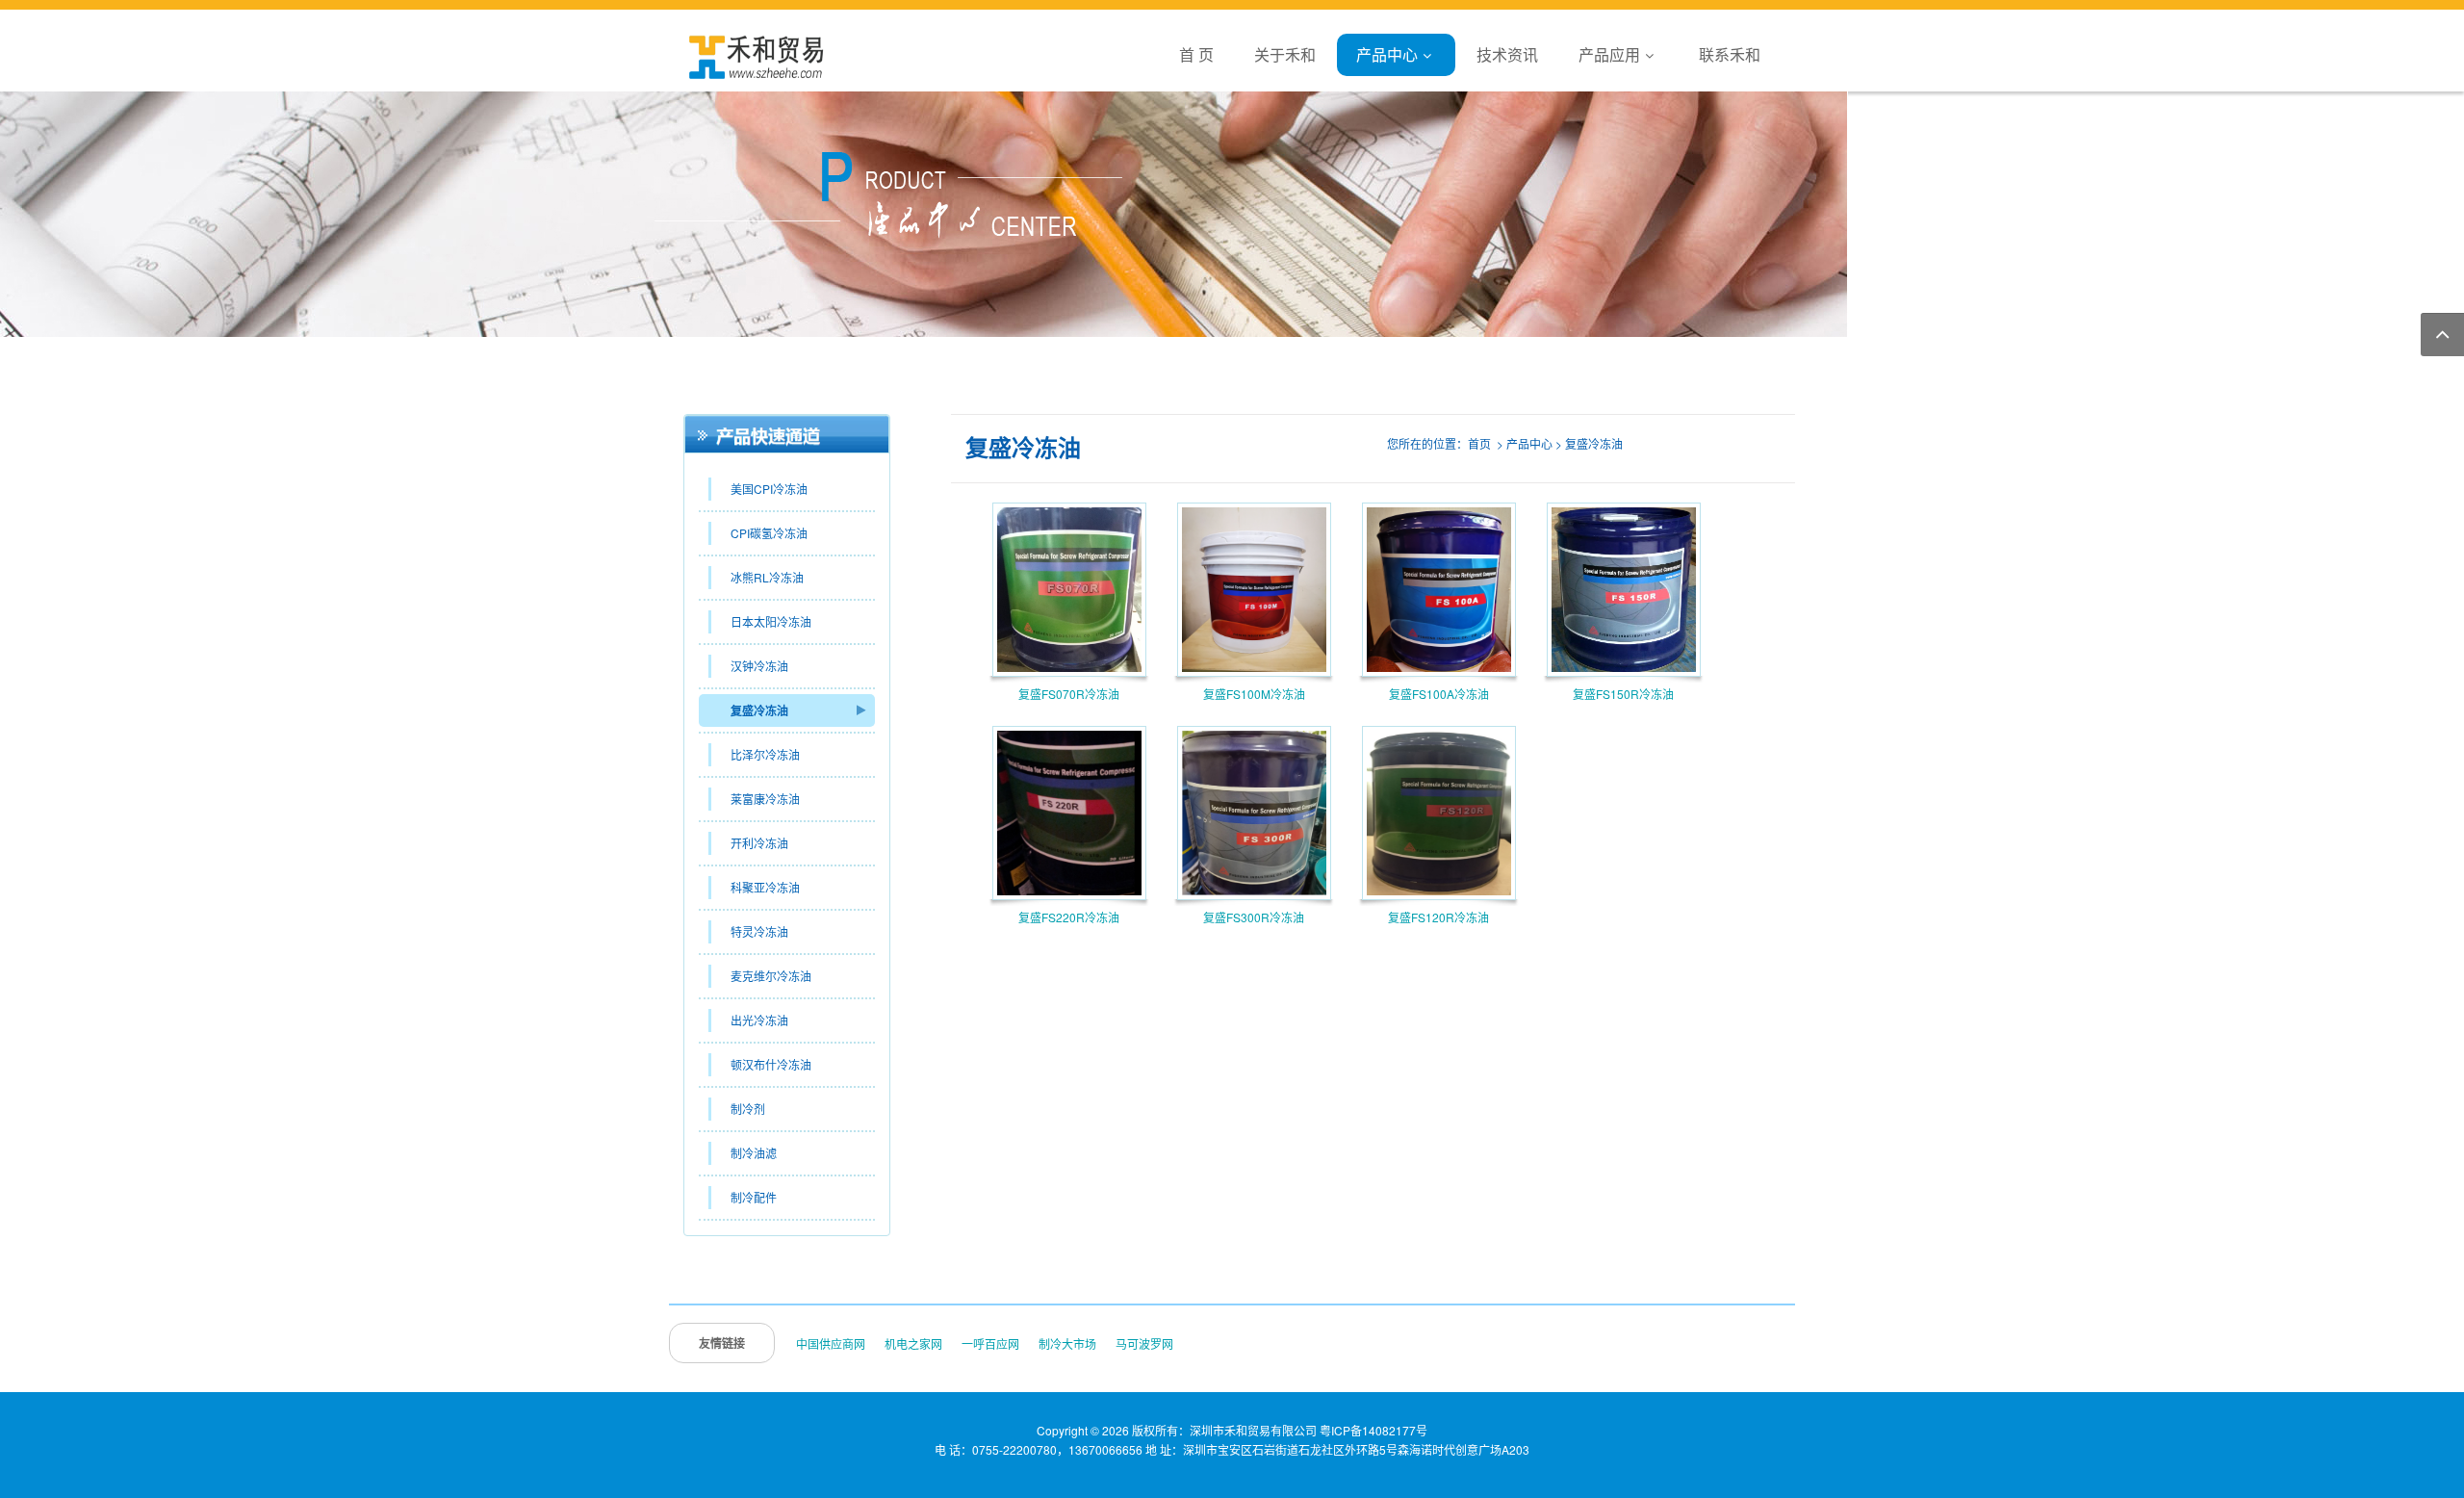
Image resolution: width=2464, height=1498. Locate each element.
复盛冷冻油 (759, 710)
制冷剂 (748, 1109)
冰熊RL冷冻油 (767, 577)
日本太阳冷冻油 (771, 621)
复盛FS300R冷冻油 (1254, 917)
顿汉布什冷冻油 (771, 1064)
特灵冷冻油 (759, 931)
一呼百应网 (990, 1343)
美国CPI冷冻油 (769, 489)
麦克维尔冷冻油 (771, 976)
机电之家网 (913, 1343)
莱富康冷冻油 (765, 799)
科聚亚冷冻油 (765, 887)
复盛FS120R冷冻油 (1438, 917)
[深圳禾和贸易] (756, 55)
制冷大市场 (1067, 1343)
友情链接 (722, 1343)
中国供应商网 (831, 1343)
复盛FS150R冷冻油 (1623, 694)
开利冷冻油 (759, 843)
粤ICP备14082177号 (1373, 1430)
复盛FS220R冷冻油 (1069, 917)
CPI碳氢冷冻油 (769, 533)
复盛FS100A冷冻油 (1439, 694)
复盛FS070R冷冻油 (1069, 694)
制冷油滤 (754, 1153)
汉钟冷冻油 (759, 666)
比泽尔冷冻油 (765, 754)
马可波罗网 (1144, 1343)
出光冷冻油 (759, 1020)
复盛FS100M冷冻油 (1254, 694)
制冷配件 (754, 1197)
